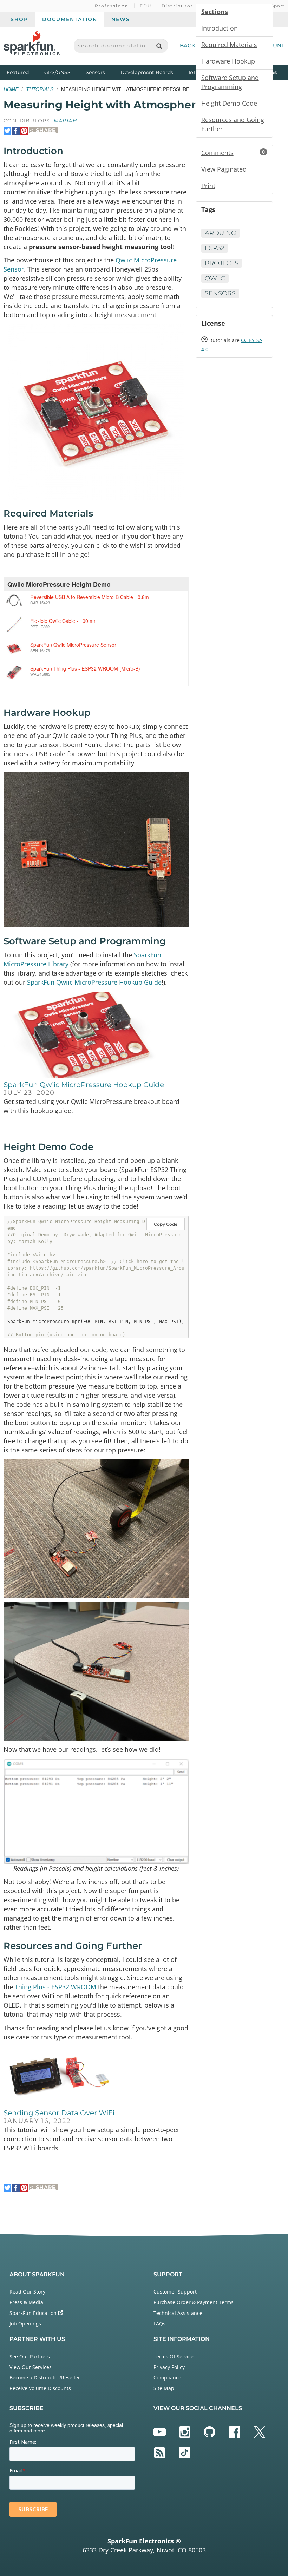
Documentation (70, 19)
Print (208, 186)
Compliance (167, 2378)
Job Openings (25, 2324)
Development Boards (147, 72)
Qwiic (215, 278)
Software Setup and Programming (230, 82)
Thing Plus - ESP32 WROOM (55, 1987)
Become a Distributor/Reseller (45, 2378)
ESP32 (215, 248)
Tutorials (40, 89)
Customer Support (175, 2292)
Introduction (220, 28)
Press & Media (26, 2302)
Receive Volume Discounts (40, 2388)
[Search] (159, 46)
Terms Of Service (174, 2357)
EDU (146, 6)
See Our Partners (30, 2357)
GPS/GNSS (57, 72)
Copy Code (166, 1224)
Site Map (164, 2388)
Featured (24, 72)
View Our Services (31, 2367)
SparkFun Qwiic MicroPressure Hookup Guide (94, 982)
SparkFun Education (34, 2313)
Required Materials (229, 45)
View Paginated (224, 169)
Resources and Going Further (233, 124)
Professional (113, 6)
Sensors (95, 72)
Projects (222, 263)
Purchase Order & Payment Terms (194, 2302)
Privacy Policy (169, 2367)
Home (11, 89)
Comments (233, 153)
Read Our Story (27, 2292)
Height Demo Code (229, 103)
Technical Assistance (178, 2313)
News (121, 19)
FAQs (159, 2324)
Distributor (178, 6)
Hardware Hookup (228, 61)
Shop (19, 19)
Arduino (221, 233)
